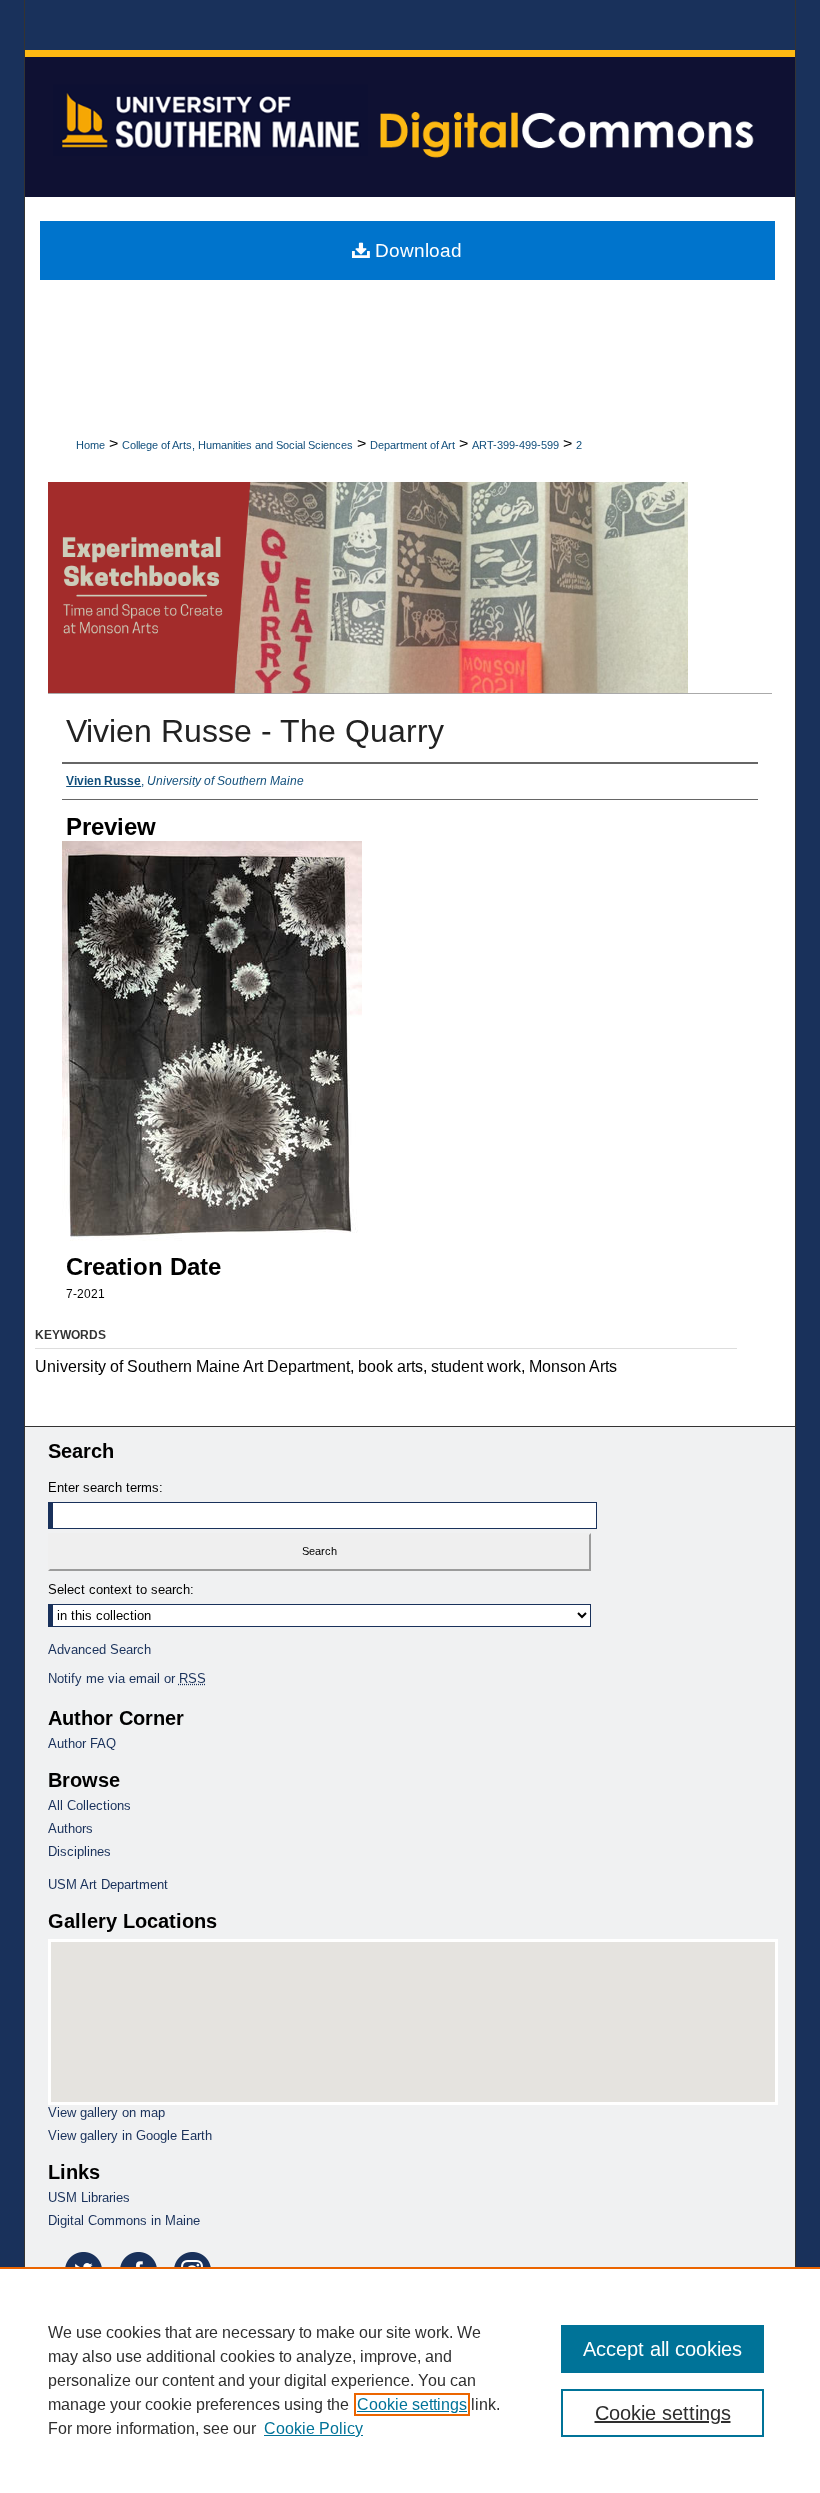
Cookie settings (412, 2404)
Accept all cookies (662, 2349)
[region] (410, 2380)
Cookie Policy (313, 2428)
